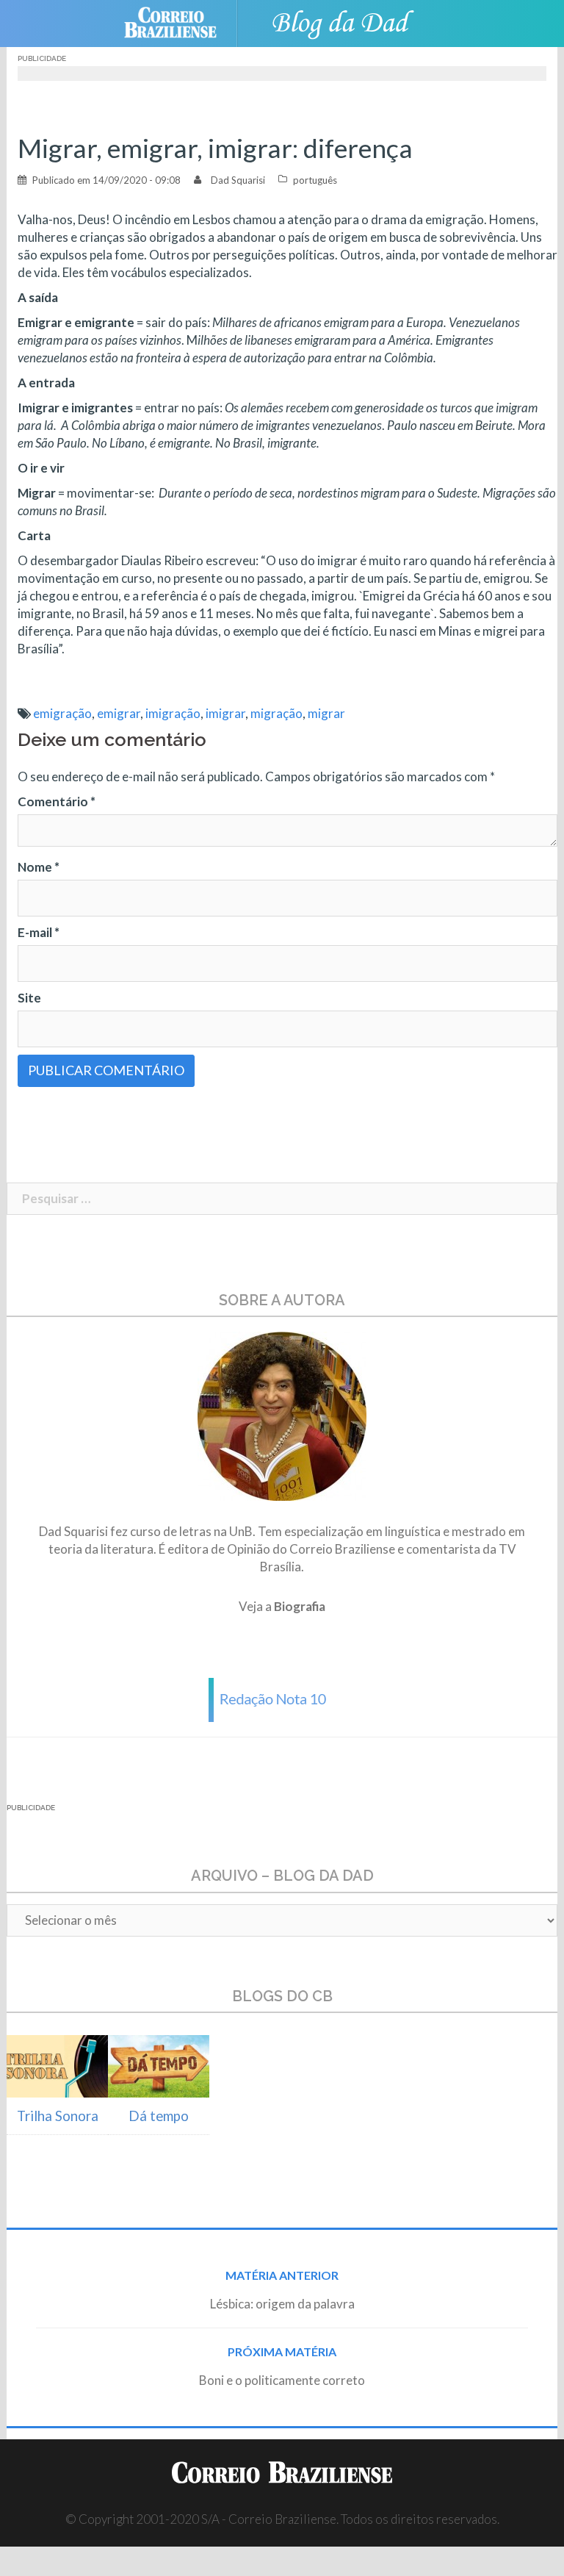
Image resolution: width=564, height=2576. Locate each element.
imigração (173, 713)
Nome (39, 867)
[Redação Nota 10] (282, 1698)
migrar (326, 713)
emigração (62, 713)
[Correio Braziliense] (182, 22)
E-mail (39, 932)
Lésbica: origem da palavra (282, 2304)
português (315, 180)
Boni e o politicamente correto (282, 2380)
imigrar (225, 713)
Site (29, 998)
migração (276, 713)
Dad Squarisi (238, 180)
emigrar (119, 713)
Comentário (57, 801)
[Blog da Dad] (341, 22)
